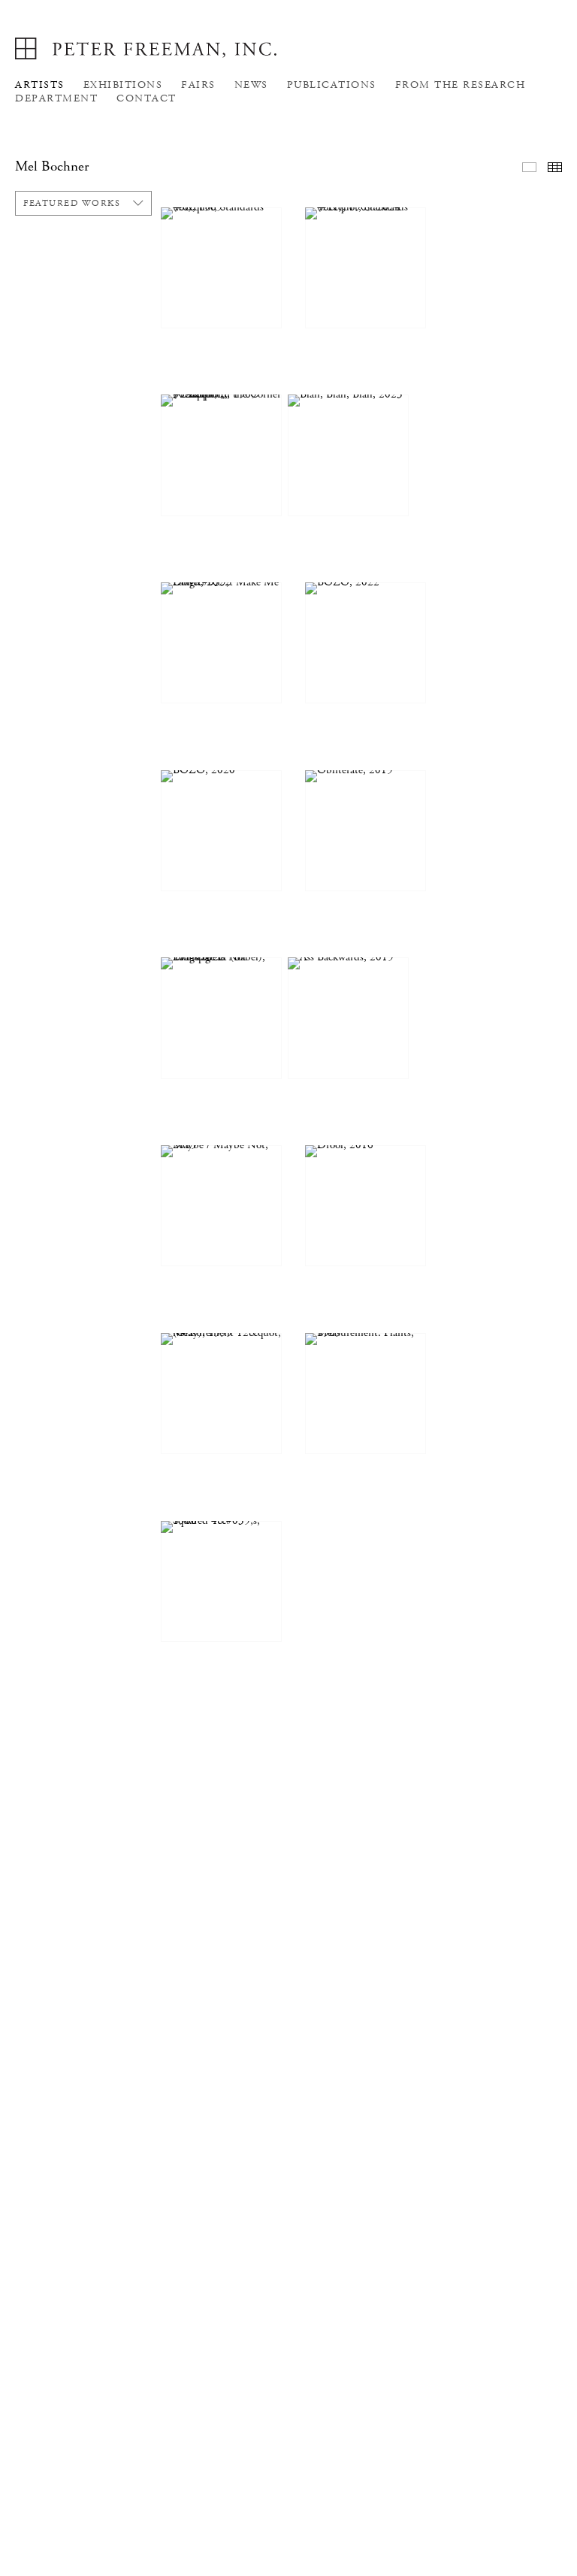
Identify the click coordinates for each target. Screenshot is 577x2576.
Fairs (198, 85)
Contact (147, 98)
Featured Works (72, 203)
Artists (40, 85)
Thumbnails (555, 167)
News (251, 85)
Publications (332, 85)
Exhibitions (123, 85)
